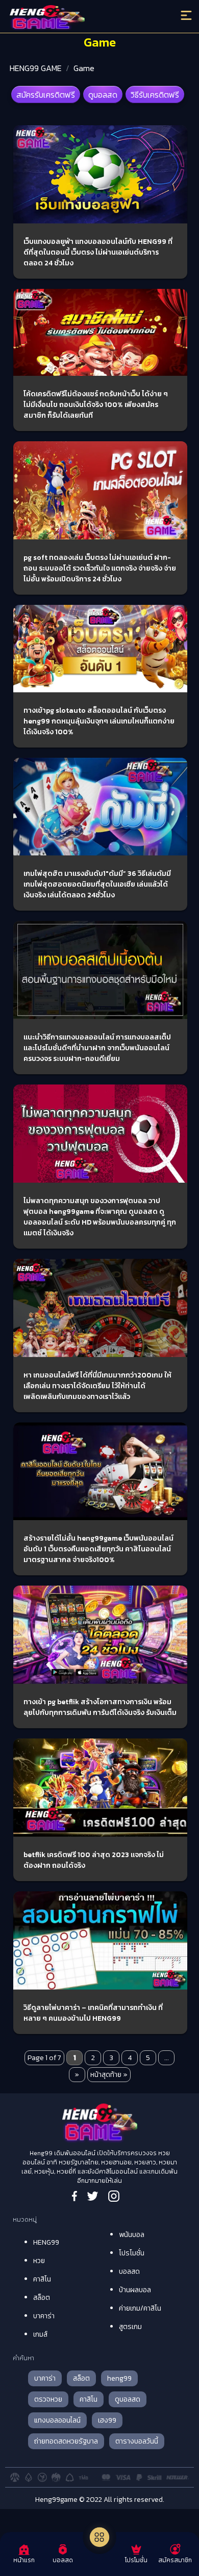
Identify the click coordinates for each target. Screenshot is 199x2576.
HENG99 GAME (36, 68)
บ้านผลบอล (135, 2290)
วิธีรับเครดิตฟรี (155, 95)
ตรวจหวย (48, 2399)
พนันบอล (132, 2235)
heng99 (119, 2378)
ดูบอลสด (103, 95)
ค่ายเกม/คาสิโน (140, 2308)
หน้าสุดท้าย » (109, 2075)
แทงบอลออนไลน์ (57, 2420)
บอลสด (129, 2272)
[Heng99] (78, 18)
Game (84, 68)
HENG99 (46, 2242)
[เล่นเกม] (99, 2537)
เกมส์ (40, 2334)
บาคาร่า (44, 2316)
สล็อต (42, 2298)
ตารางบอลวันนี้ (137, 2441)
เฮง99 (107, 2420)
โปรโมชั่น (132, 2253)
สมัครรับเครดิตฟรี (46, 95)
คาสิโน (42, 2279)
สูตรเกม (130, 2327)
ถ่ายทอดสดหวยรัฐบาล (66, 2441)
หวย (39, 2261)
